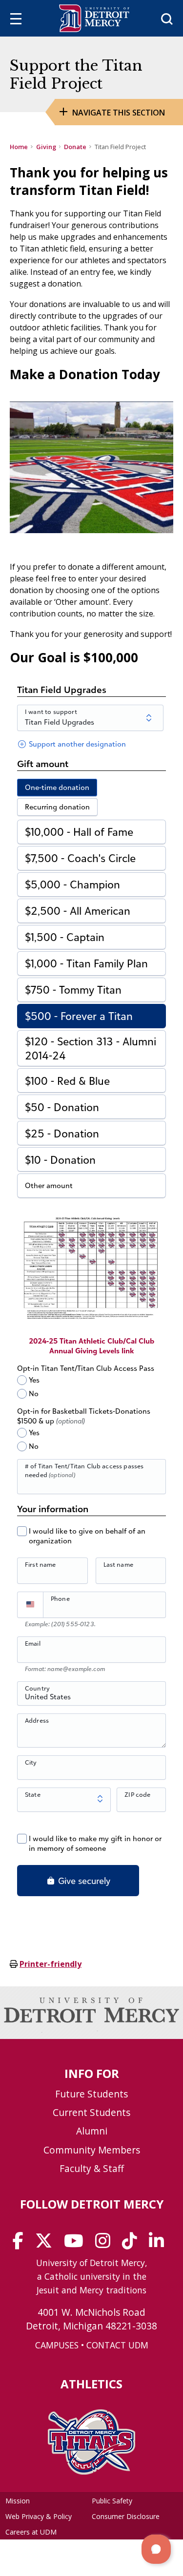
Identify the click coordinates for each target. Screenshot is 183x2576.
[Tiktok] (133, 2244)
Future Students (91, 2094)
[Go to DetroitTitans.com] (91, 2472)
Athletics (91, 2384)
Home (19, 147)
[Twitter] (47, 2244)
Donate (75, 147)
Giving (46, 147)
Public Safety (112, 2501)
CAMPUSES (57, 2345)
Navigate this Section (119, 113)
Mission (18, 2501)
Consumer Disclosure (126, 2516)
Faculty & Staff (92, 2168)
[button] (156, 2549)
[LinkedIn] (160, 2244)
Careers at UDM (31, 2532)
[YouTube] (77, 2244)
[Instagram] (106, 2244)
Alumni (92, 2131)
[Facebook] (21, 2244)
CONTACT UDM (117, 2345)
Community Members (92, 2150)
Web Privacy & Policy (39, 2516)
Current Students (91, 2112)
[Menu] (16, 20)
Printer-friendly (51, 1964)
